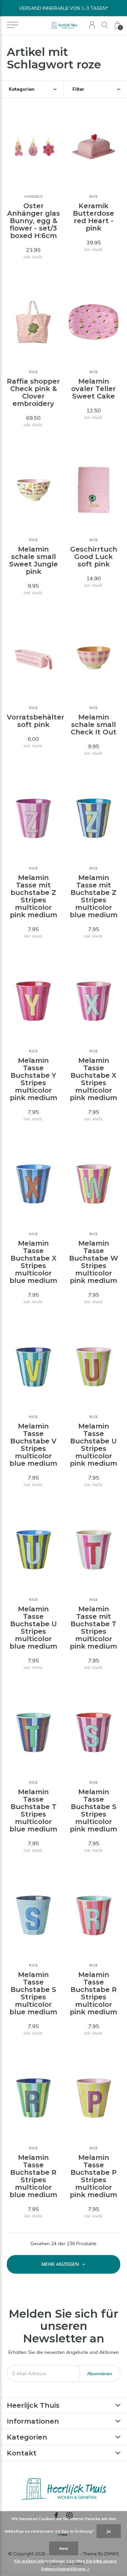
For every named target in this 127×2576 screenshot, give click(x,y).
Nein (64, 2548)
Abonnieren (100, 2374)
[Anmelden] (92, 25)
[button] (12, 25)
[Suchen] (105, 25)
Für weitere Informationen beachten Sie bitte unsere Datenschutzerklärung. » (65, 2565)
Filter (78, 89)
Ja (109, 2531)
